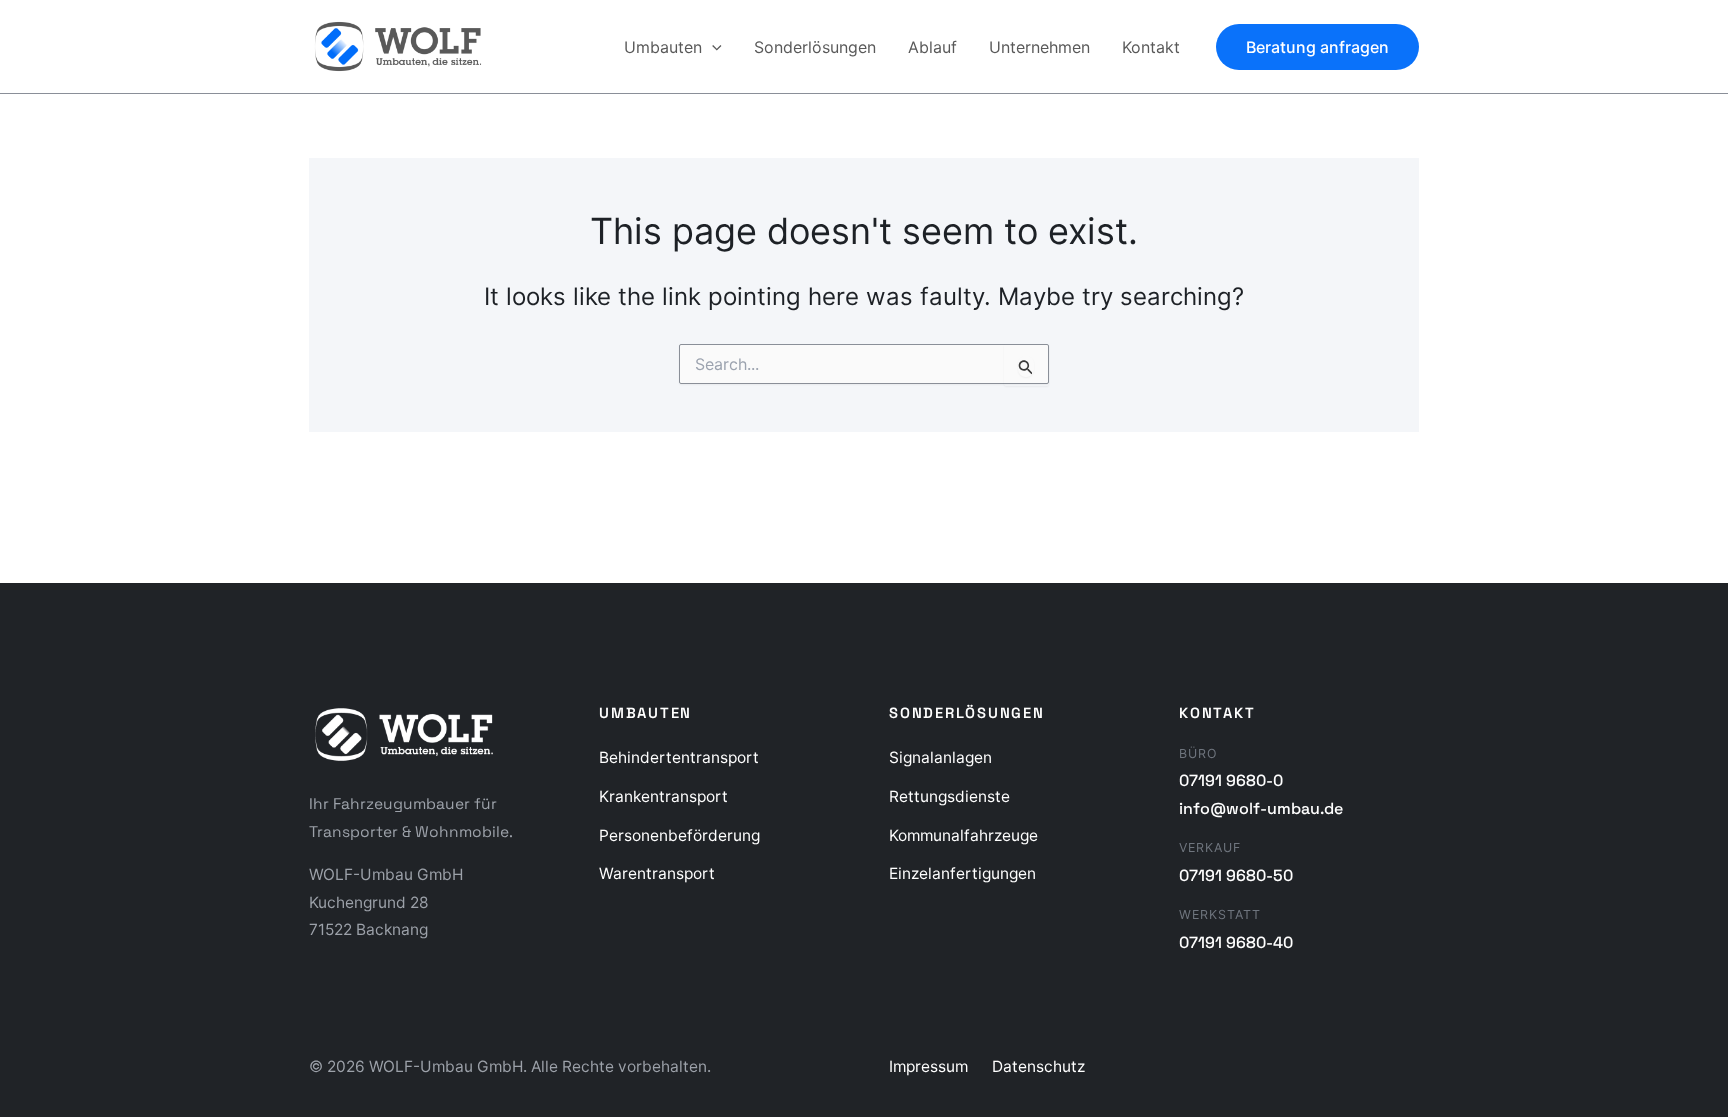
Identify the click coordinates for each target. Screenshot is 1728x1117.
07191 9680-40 (1236, 942)
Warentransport (657, 873)
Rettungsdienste (949, 796)
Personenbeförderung (679, 835)
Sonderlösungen (815, 47)
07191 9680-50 (1236, 875)
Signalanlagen (940, 757)
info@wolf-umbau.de (1261, 808)
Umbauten (663, 47)
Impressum (928, 1066)
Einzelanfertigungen (962, 873)
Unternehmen (1039, 47)
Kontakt (1151, 47)
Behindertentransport (679, 757)
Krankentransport (663, 796)
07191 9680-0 (1231, 780)
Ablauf (932, 47)
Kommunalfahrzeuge (963, 835)
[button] (712, 47)
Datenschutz (1038, 1066)
